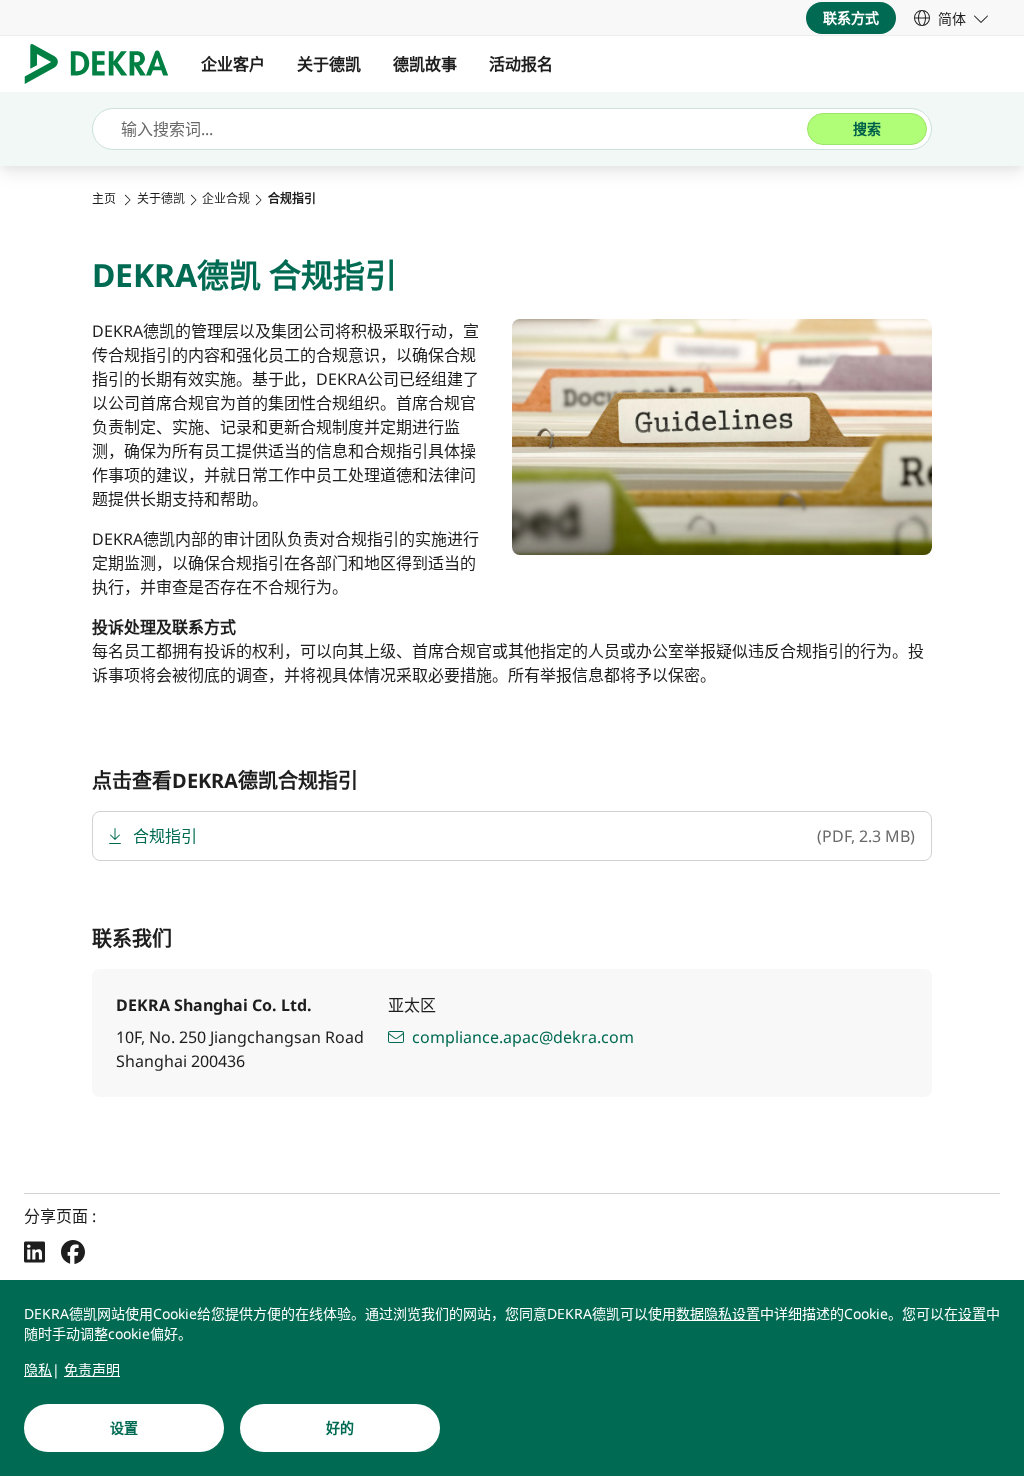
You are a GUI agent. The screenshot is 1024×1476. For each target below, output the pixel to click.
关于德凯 (329, 64)
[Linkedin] (34, 1251)
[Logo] (104, 64)
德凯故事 (425, 64)
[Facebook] (73, 1251)
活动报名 (521, 64)
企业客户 (233, 64)
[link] (951, 18)
